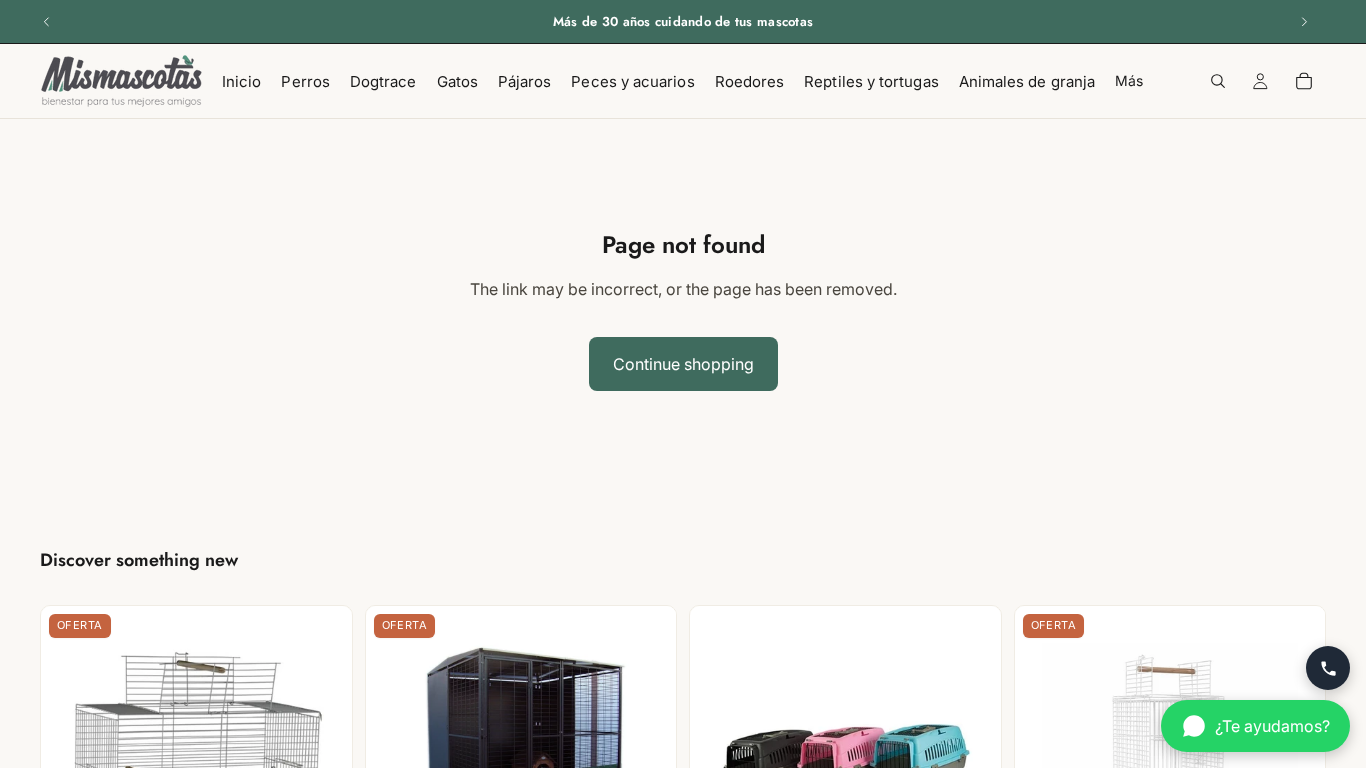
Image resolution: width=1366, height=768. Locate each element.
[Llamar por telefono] (1328, 668)
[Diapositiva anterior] (47, 22)
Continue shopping (683, 364)
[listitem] (1129, 81)
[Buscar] (1218, 81)
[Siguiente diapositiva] (1304, 22)
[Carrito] (1304, 81)
